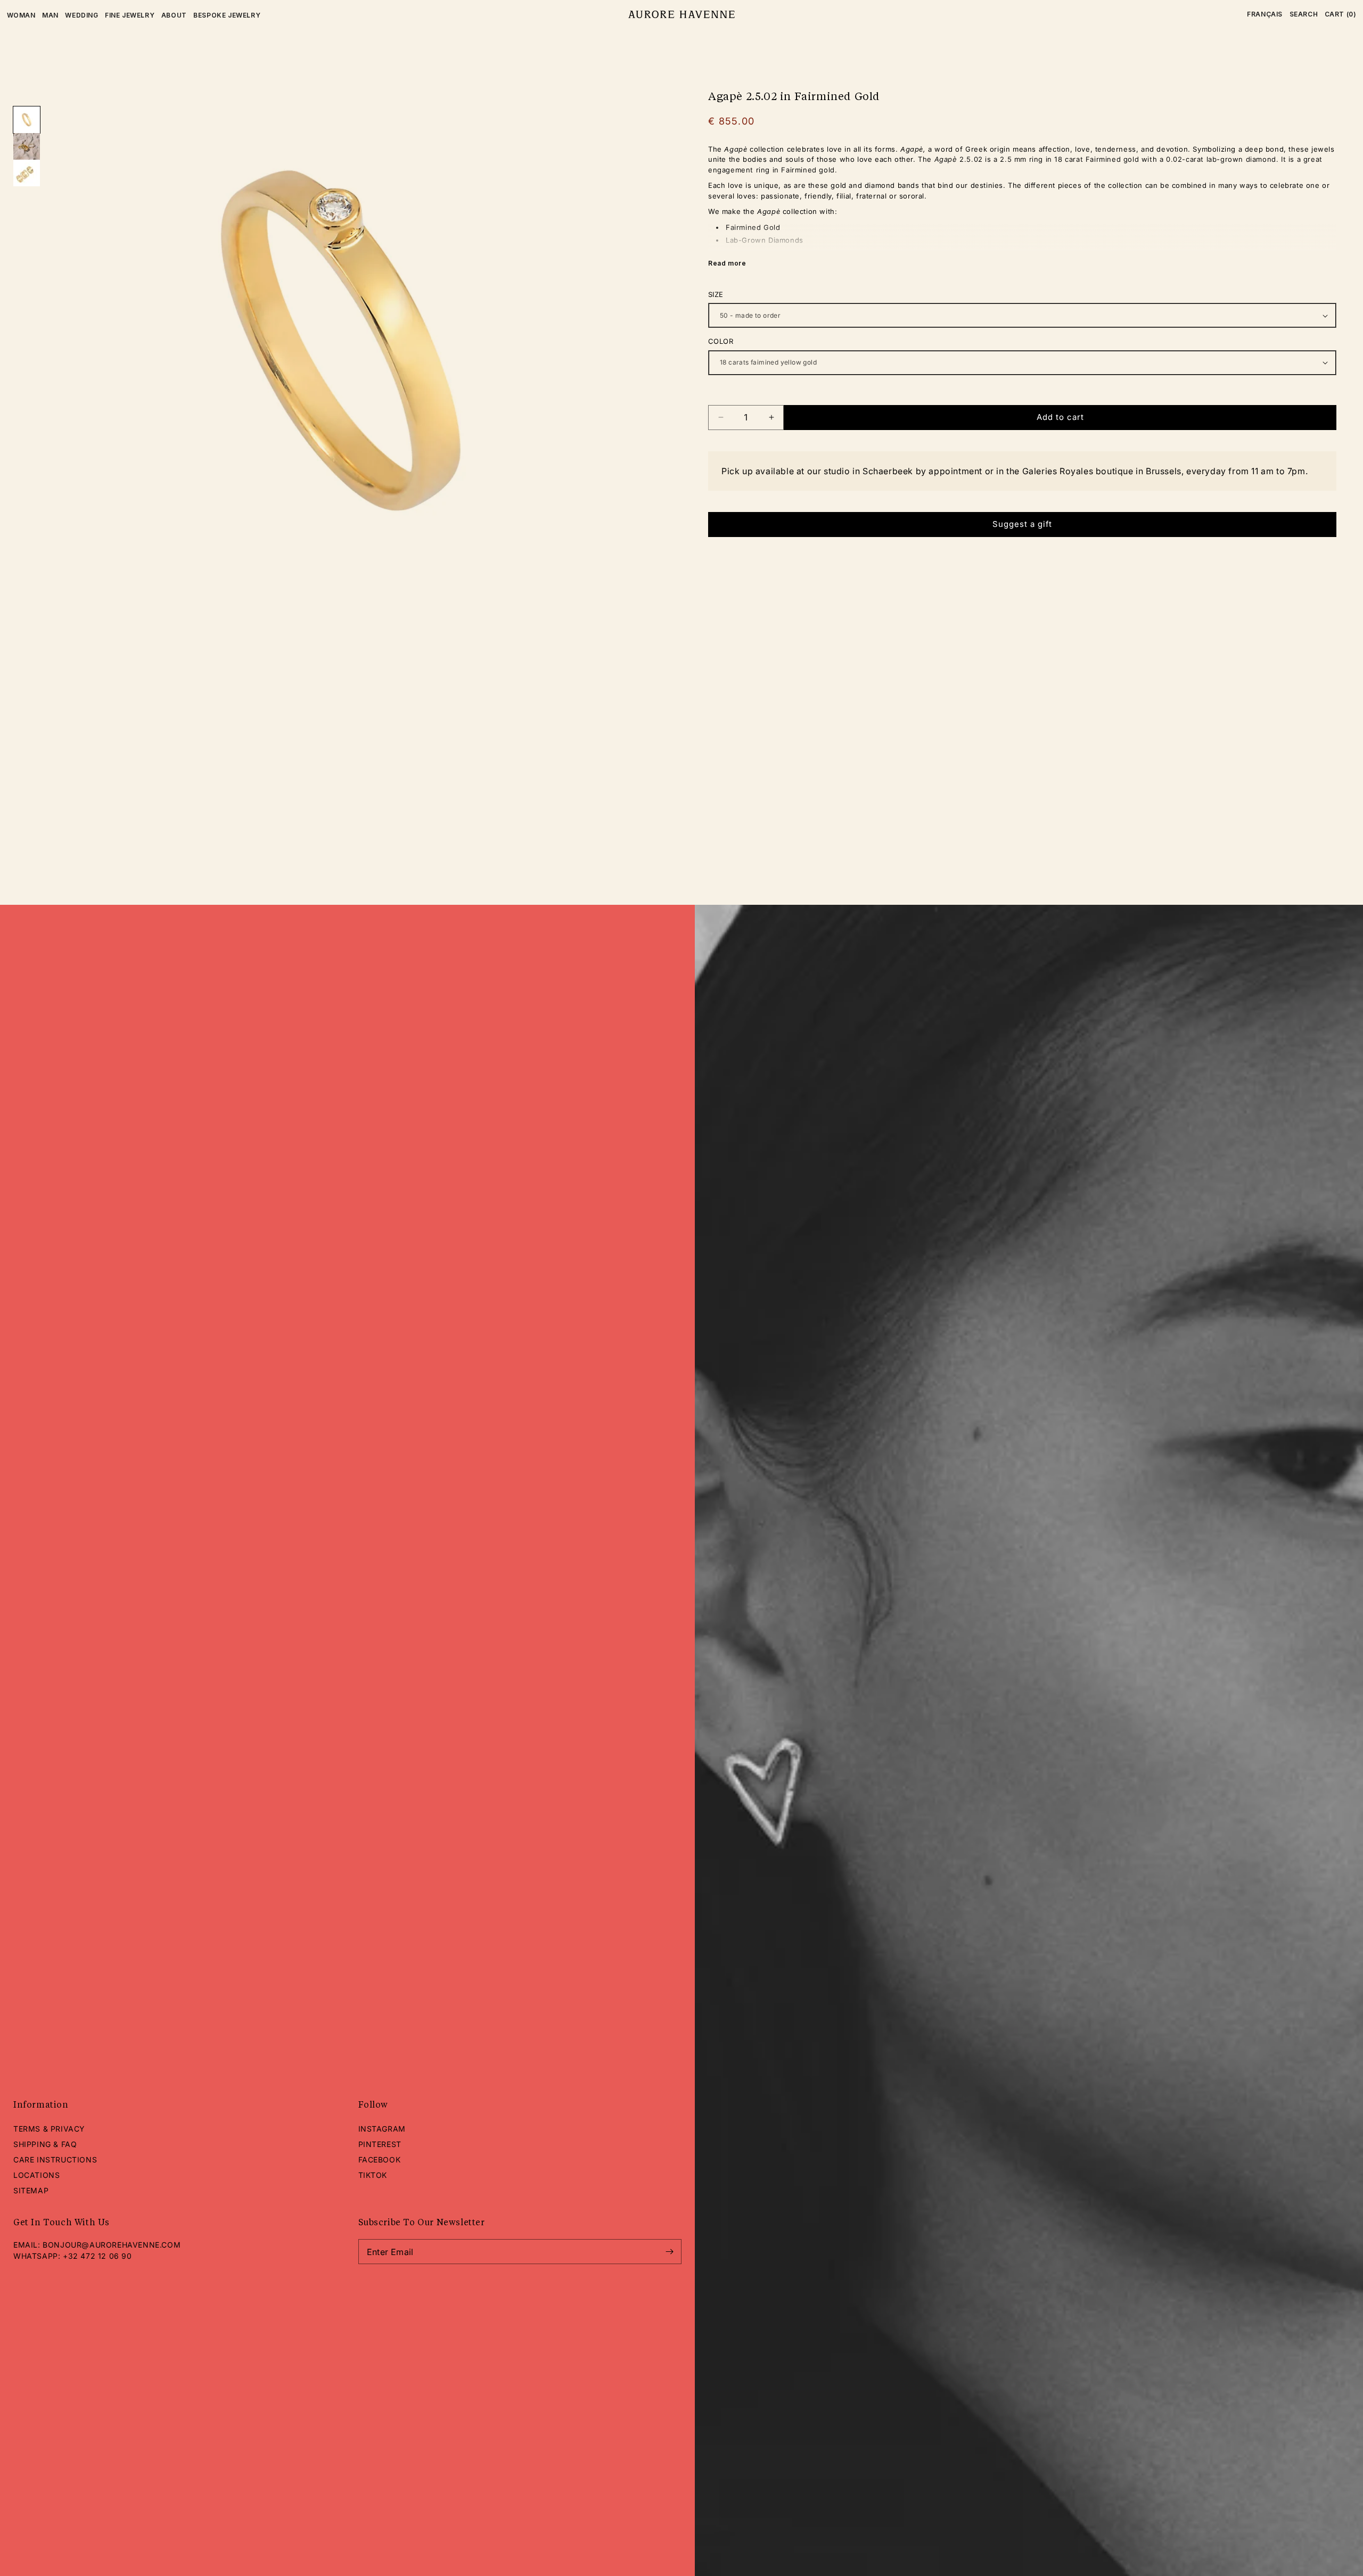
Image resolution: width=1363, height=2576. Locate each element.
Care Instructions (55, 2160)
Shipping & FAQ (45, 2144)
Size (716, 294)
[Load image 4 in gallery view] (27, 120)
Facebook (380, 2160)
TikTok (373, 2175)
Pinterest (380, 2144)
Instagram (382, 2129)
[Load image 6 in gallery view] (27, 173)
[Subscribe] (669, 2252)
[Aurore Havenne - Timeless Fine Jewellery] (682, 15)
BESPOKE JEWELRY (227, 15)
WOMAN (21, 15)
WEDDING (81, 15)
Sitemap (31, 2190)
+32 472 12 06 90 (97, 2256)
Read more (727, 263)
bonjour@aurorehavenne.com (112, 2245)
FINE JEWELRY (130, 15)
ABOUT (174, 15)
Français (1265, 14)
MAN (50, 15)
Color (721, 341)
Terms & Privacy (49, 2129)
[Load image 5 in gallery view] (27, 146)
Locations (36, 2175)
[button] (1304, 14)
